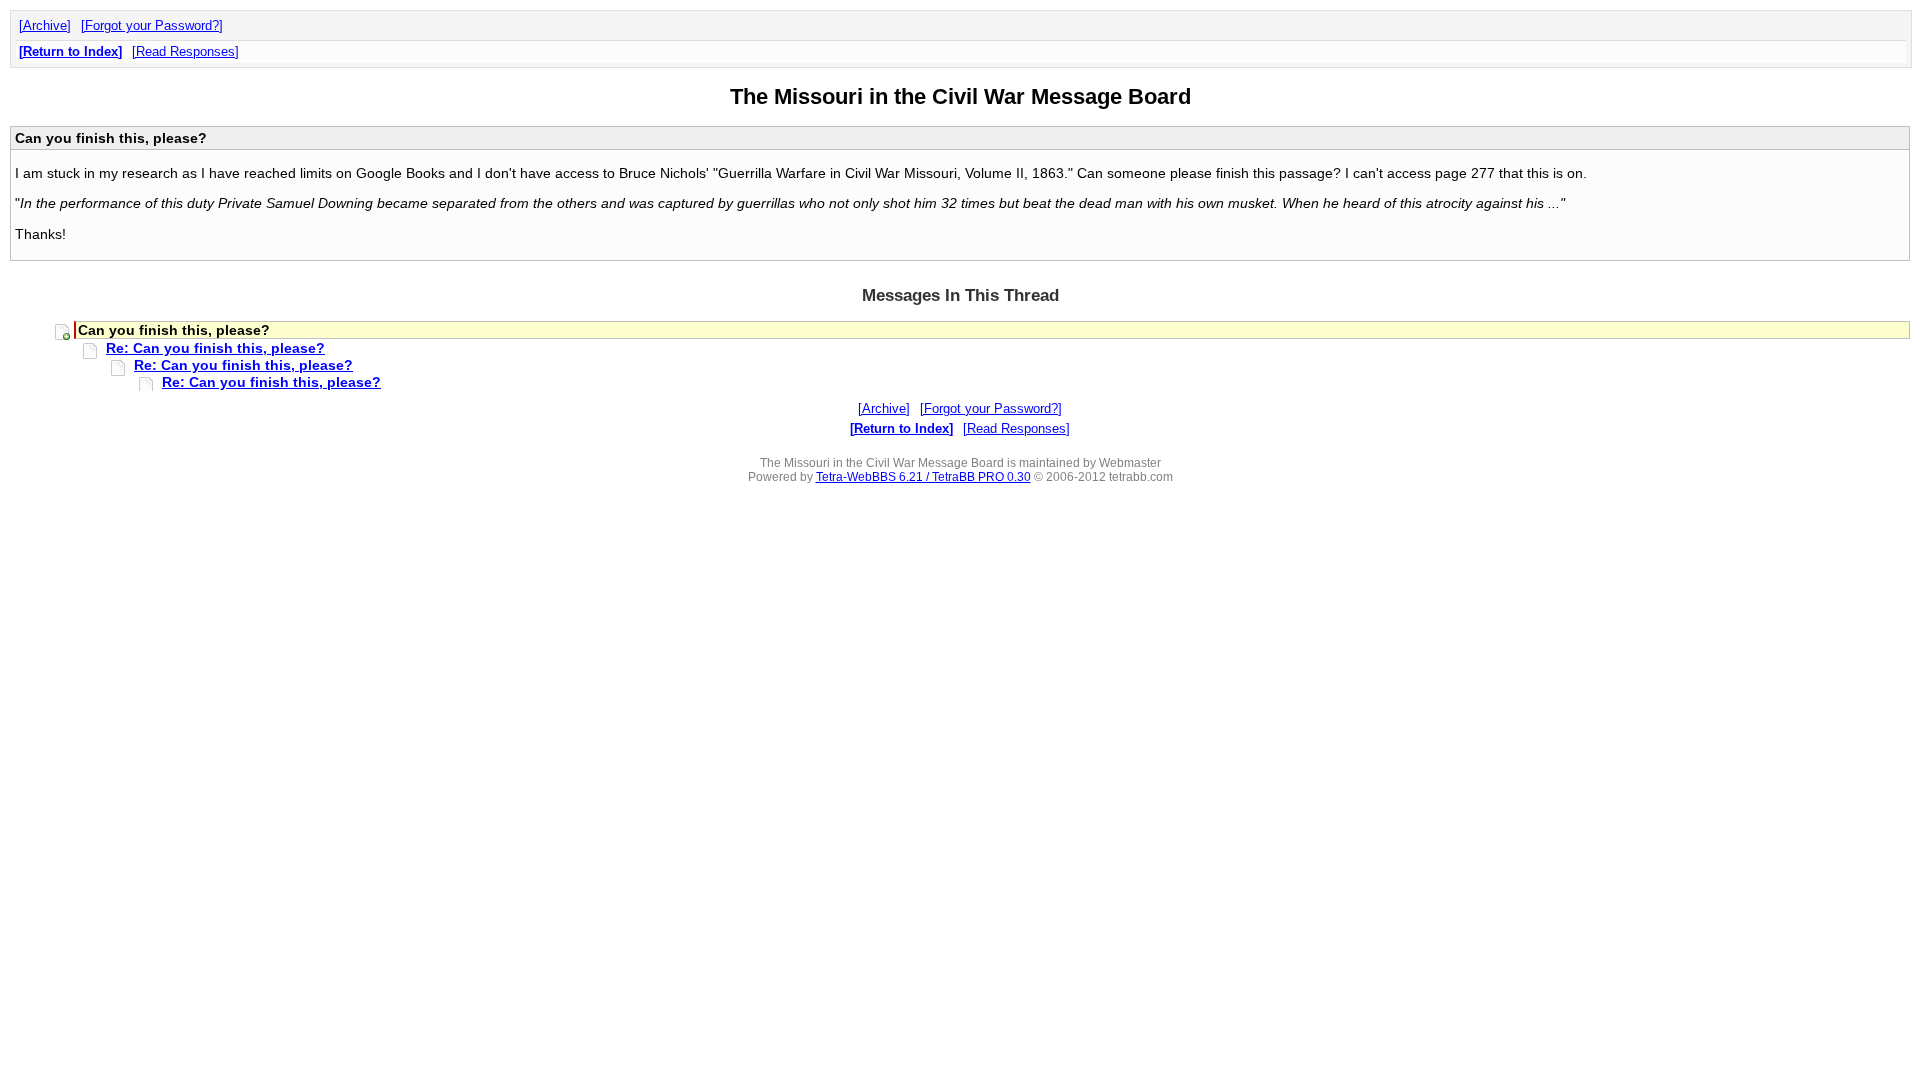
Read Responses (185, 51)
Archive (45, 25)
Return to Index (70, 51)
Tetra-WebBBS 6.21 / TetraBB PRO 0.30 (923, 477)
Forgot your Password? (152, 25)
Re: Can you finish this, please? (215, 348)
